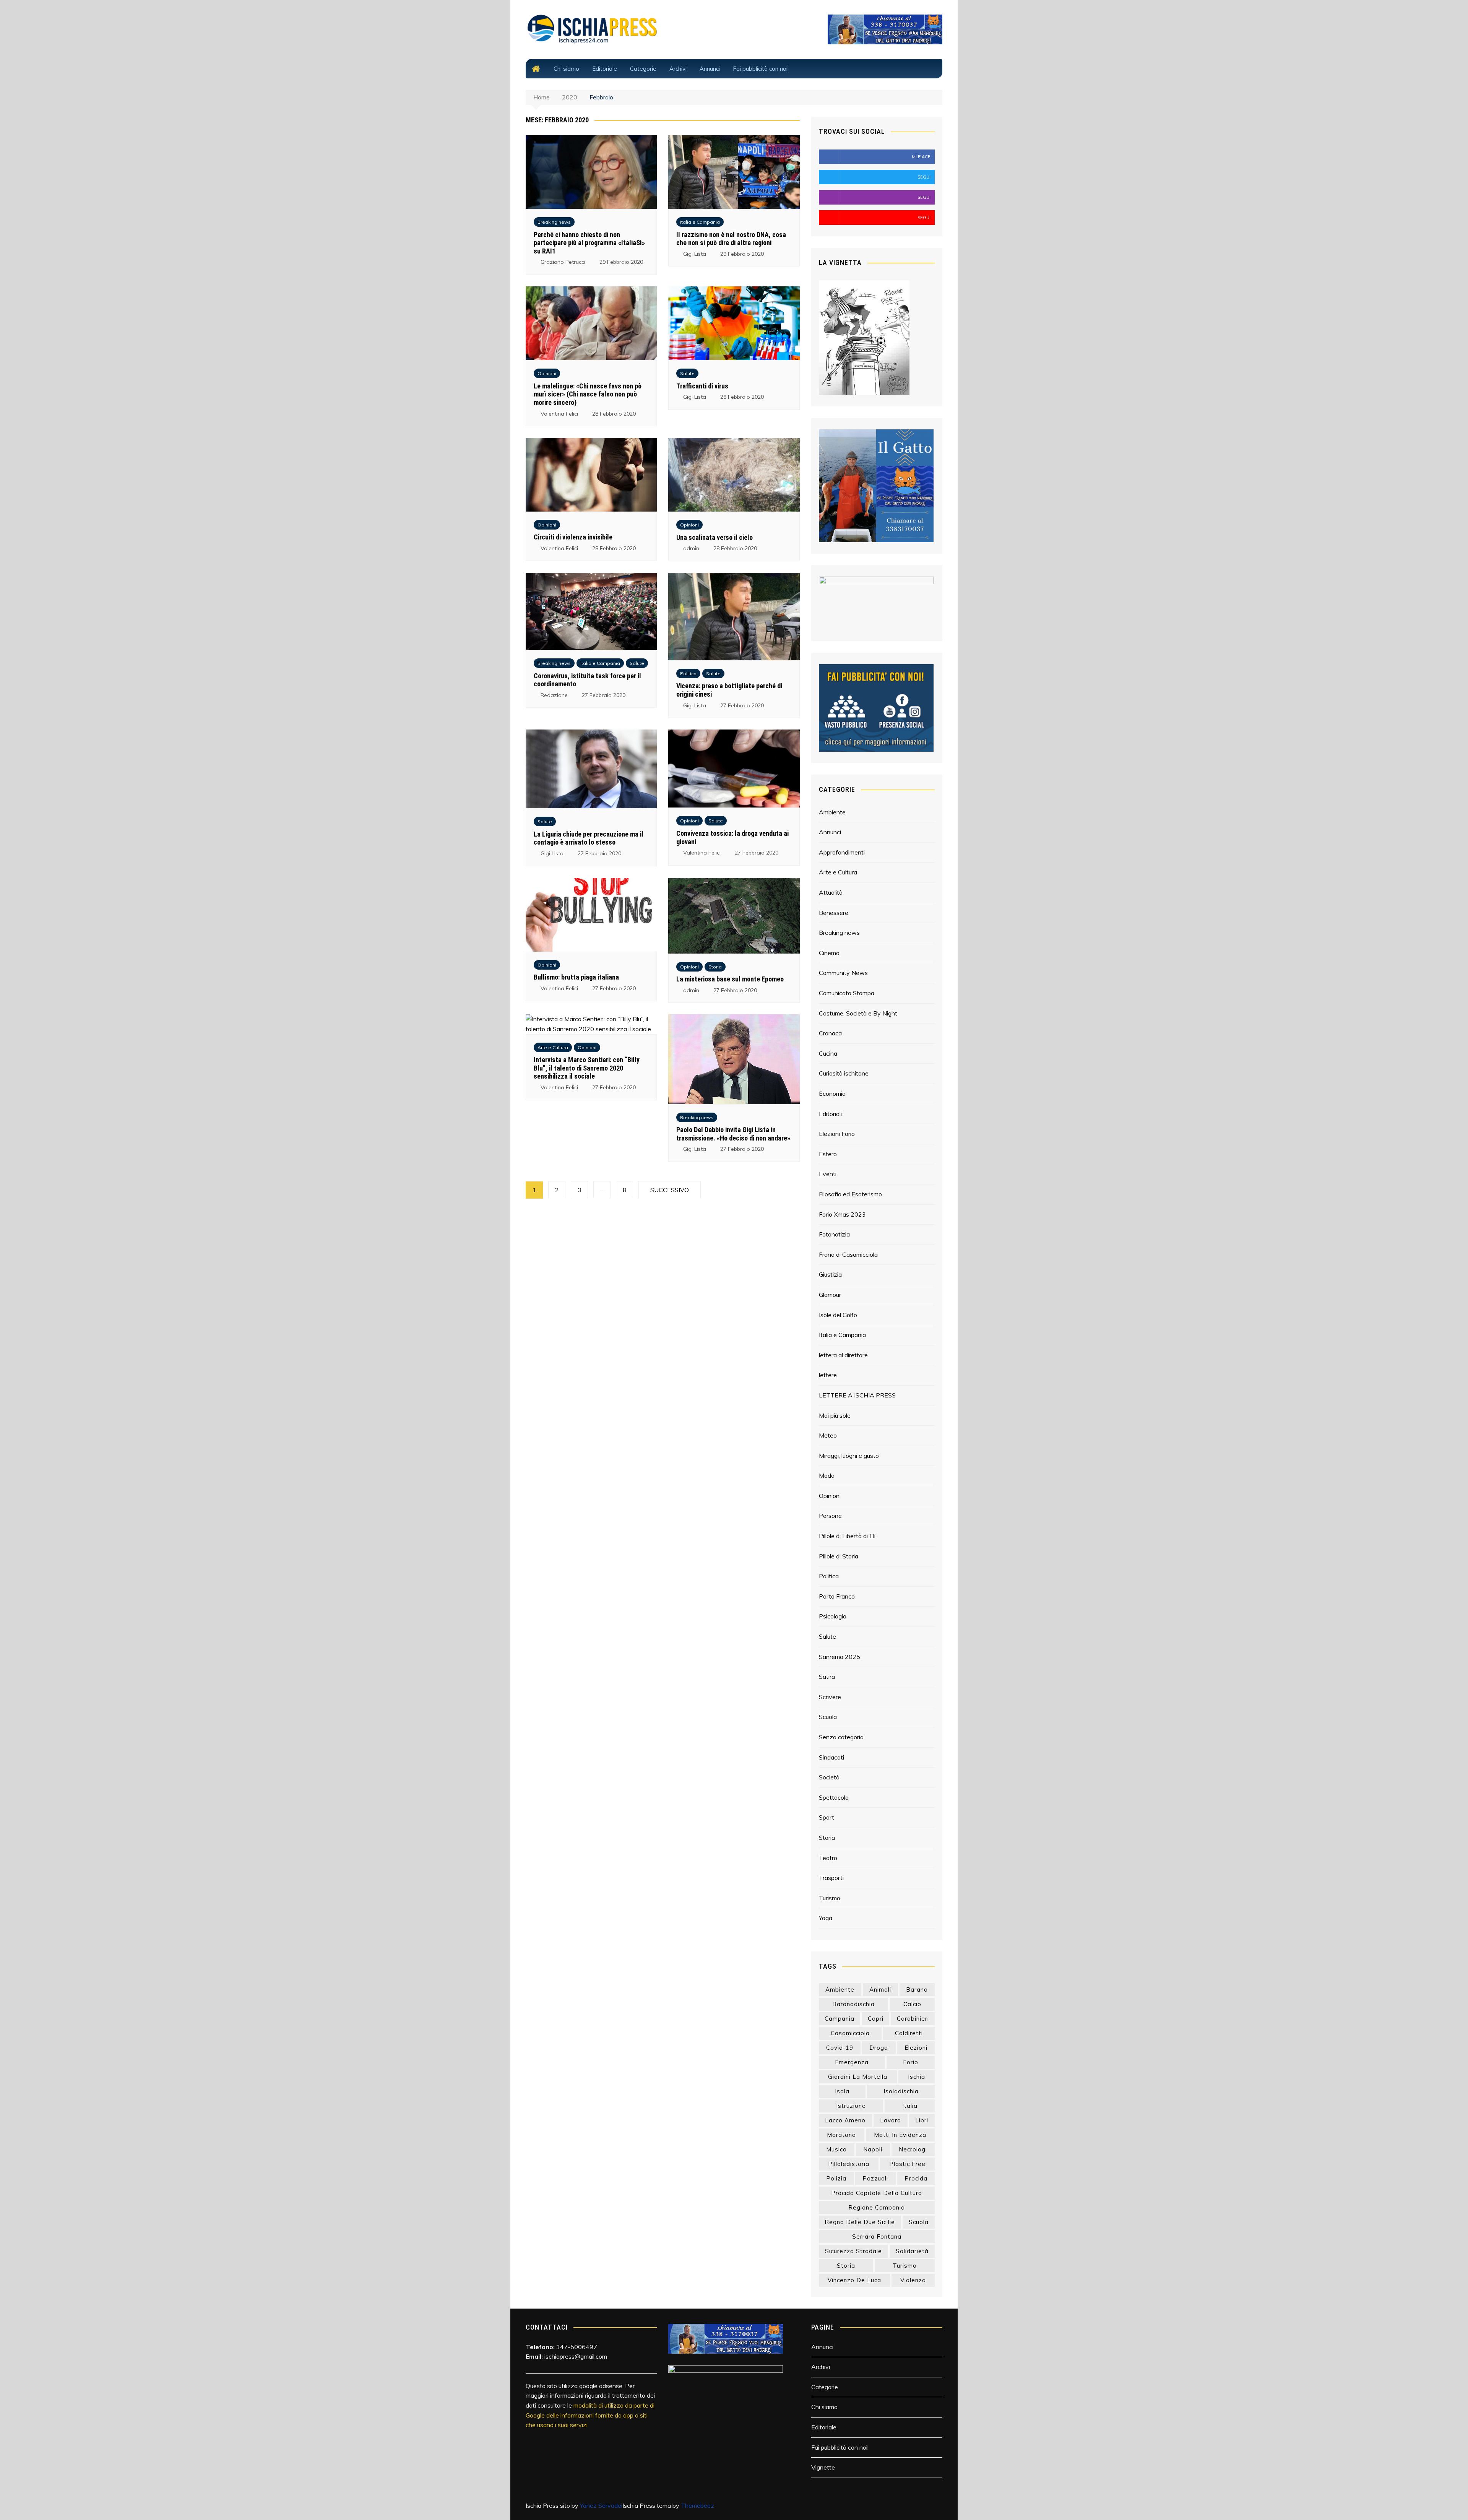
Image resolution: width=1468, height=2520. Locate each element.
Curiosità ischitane (844, 1073)
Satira (827, 1677)
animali (880, 1990)
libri (922, 2120)
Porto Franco (837, 1596)
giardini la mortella (858, 2077)
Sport (827, 1817)
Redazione (554, 695)
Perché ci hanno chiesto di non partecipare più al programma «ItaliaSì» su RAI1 (589, 243)
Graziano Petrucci (563, 262)
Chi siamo (566, 69)
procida (916, 2178)
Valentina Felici (559, 414)
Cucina (828, 1053)
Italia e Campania (700, 222)
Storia (715, 967)
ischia (917, 2077)
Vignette (823, 2467)
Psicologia (833, 1616)
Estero (828, 1154)
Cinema (829, 953)
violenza (913, 2280)
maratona (841, 2135)
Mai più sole (835, 1415)
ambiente (840, 1990)
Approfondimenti (842, 852)
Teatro (828, 1858)
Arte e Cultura (553, 1047)
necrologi (913, 2149)
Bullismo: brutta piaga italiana (576, 977)
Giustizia (830, 1274)
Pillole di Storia (839, 1556)
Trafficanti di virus (702, 386)
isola (842, 2091)
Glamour (830, 1295)
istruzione (851, 2106)
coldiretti (909, 2033)
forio (911, 2062)
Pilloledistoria (849, 2164)
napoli (873, 2149)
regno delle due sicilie (860, 2222)
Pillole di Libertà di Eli (847, 1536)
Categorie (643, 69)
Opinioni (547, 373)
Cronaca (830, 1033)
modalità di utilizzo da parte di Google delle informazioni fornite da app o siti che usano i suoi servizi (590, 2415)
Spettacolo (834, 1797)
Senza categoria (841, 1737)
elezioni (916, 2048)
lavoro (891, 2120)
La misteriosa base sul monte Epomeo (730, 979)
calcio (912, 2004)
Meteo (828, 1435)
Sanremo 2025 (840, 1657)
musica (836, 2149)
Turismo (830, 1898)
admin (691, 548)
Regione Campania (877, 2207)
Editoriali (830, 1114)
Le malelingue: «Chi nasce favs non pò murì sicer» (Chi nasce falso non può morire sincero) (588, 394)
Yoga (826, 1918)
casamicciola (850, 2033)
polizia (836, 2178)
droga (879, 2048)
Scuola (828, 1717)
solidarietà (912, 2251)
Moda (827, 1475)
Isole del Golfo (838, 1315)
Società (829, 1777)
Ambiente (832, 812)
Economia (832, 1093)
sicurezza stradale (853, 2251)
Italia (910, 2106)
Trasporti (831, 1878)
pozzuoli (875, 2178)
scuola (919, 2222)
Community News (843, 973)
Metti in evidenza (900, 2135)
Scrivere (830, 1697)
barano (917, 1990)
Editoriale (605, 69)
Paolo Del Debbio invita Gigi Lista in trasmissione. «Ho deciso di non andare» (733, 1134)
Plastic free (907, 2164)
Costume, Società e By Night (858, 1013)
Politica (688, 673)
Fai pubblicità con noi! (761, 69)
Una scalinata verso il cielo (715, 537)
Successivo (670, 1190)
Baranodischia (853, 2004)
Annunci (710, 69)
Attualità (831, 892)
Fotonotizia (834, 1234)
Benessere (834, 913)
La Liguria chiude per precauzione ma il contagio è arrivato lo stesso (589, 838)
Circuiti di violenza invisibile (573, 537)
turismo (905, 2266)
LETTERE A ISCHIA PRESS (857, 1395)
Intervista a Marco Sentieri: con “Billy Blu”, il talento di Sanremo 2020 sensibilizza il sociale (587, 1068)
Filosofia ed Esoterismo (850, 1194)
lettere (828, 1375)
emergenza (852, 2062)
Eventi (828, 1174)
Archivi (678, 69)
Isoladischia (901, 2091)
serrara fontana (877, 2236)
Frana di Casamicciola (848, 1254)
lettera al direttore (843, 1355)
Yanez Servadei (601, 2505)
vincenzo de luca (854, 2280)
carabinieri (913, 2019)
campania (840, 2019)
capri (876, 2019)
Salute (687, 373)
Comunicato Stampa (847, 993)
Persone (830, 1516)
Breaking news (554, 222)
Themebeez (697, 2505)
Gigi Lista (695, 254)
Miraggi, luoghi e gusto (849, 1456)
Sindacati (831, 1757)
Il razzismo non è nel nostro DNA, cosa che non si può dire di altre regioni (731, 239)
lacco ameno (845, 2120)
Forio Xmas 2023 (842, 1214)
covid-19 (840, 2048)
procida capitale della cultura (877, 2193)
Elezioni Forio (837, 1134)
